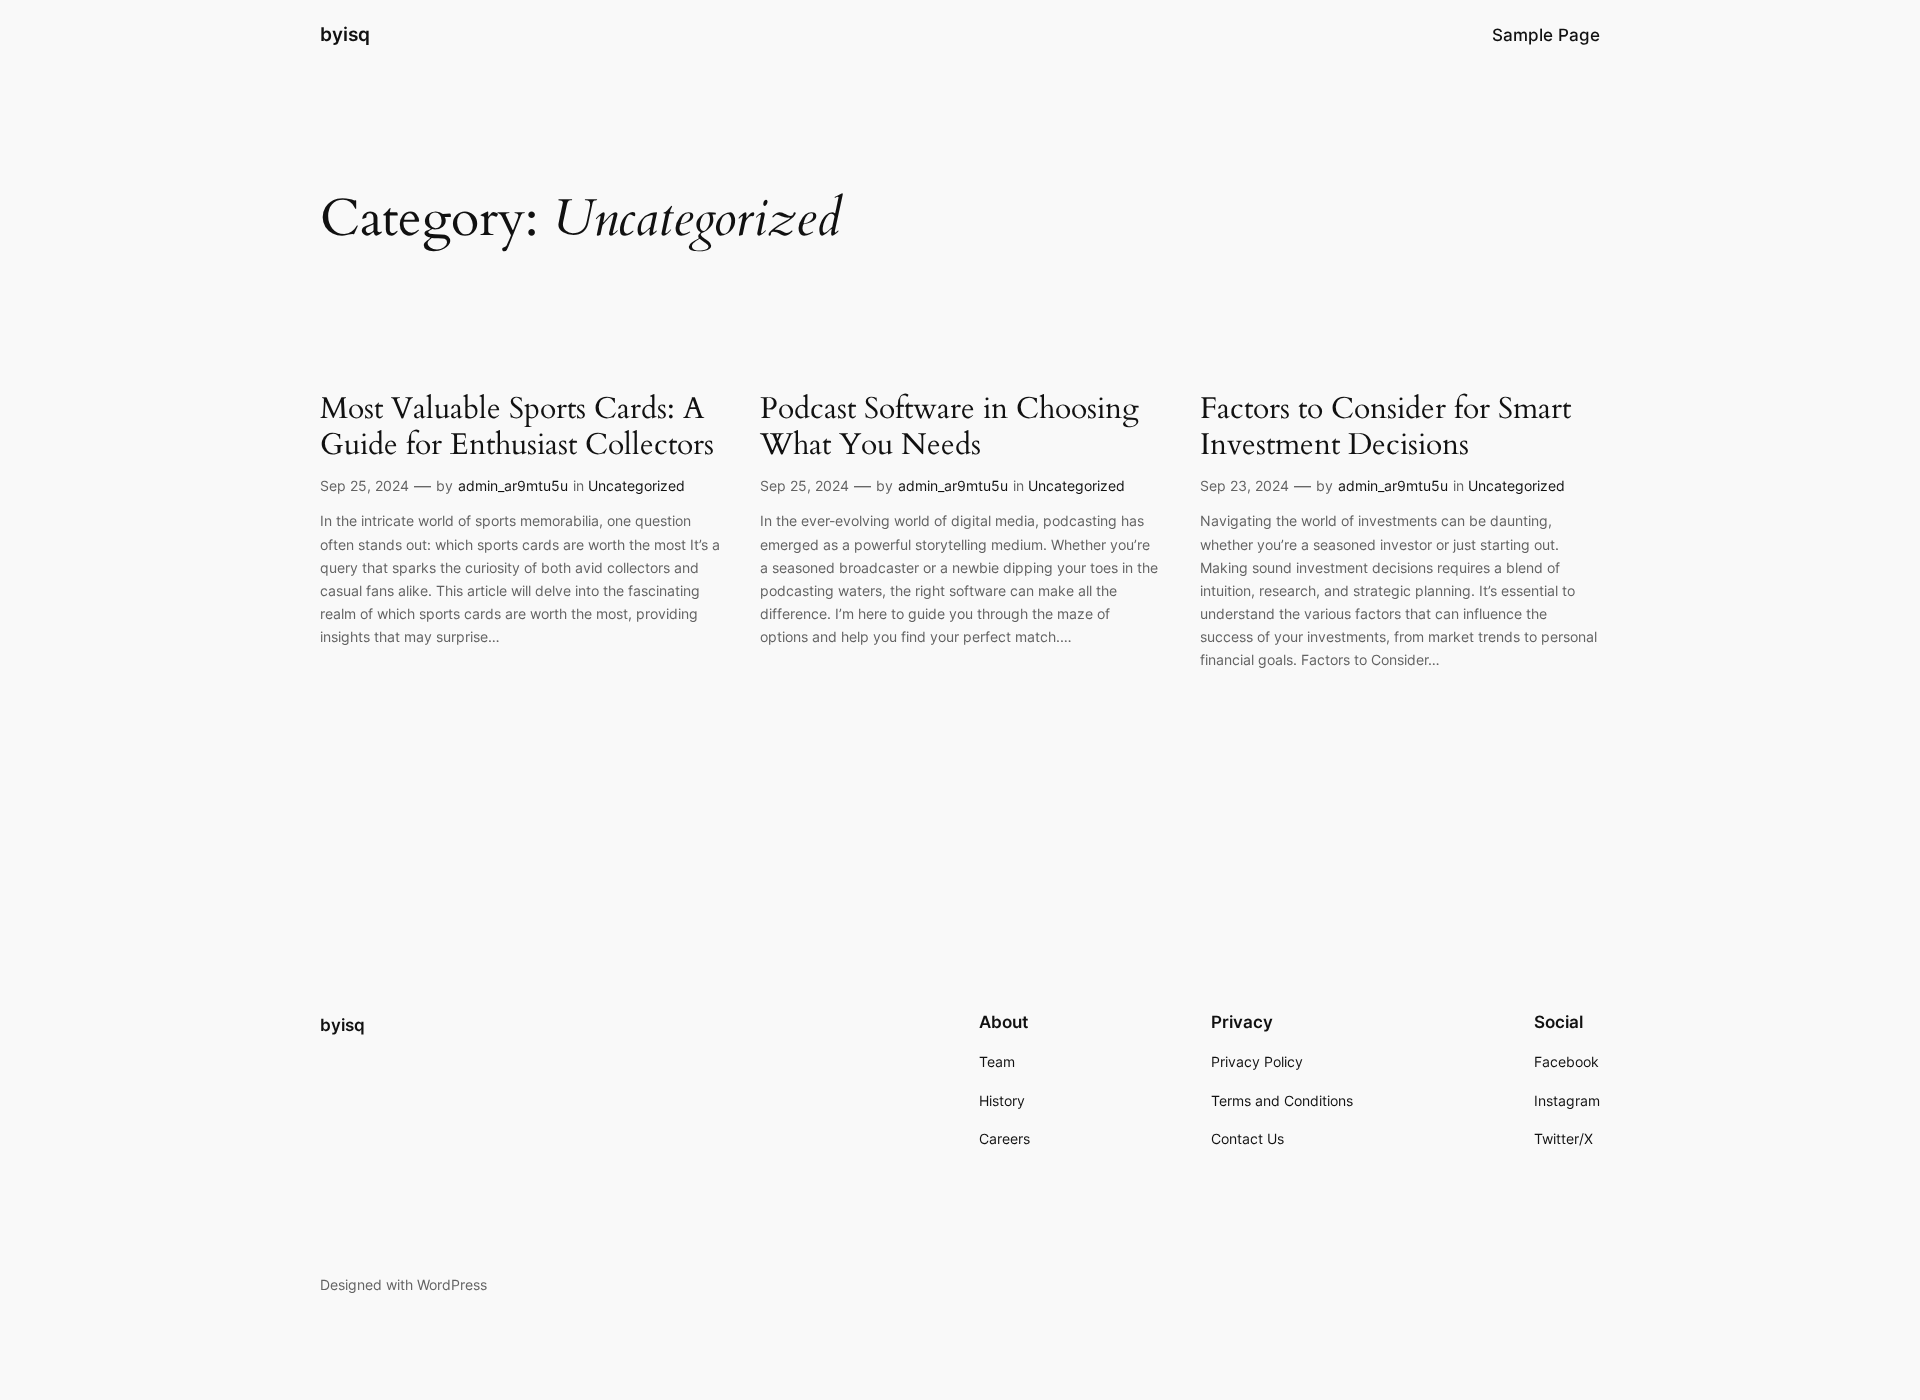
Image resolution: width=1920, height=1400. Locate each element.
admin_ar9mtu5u (513, 485)
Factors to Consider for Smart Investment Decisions (1385, 427)
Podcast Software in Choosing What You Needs (949, 427)
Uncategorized (636, 485)
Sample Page (1546, 35)
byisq (345, 34)
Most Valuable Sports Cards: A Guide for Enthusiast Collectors (517, 427)
